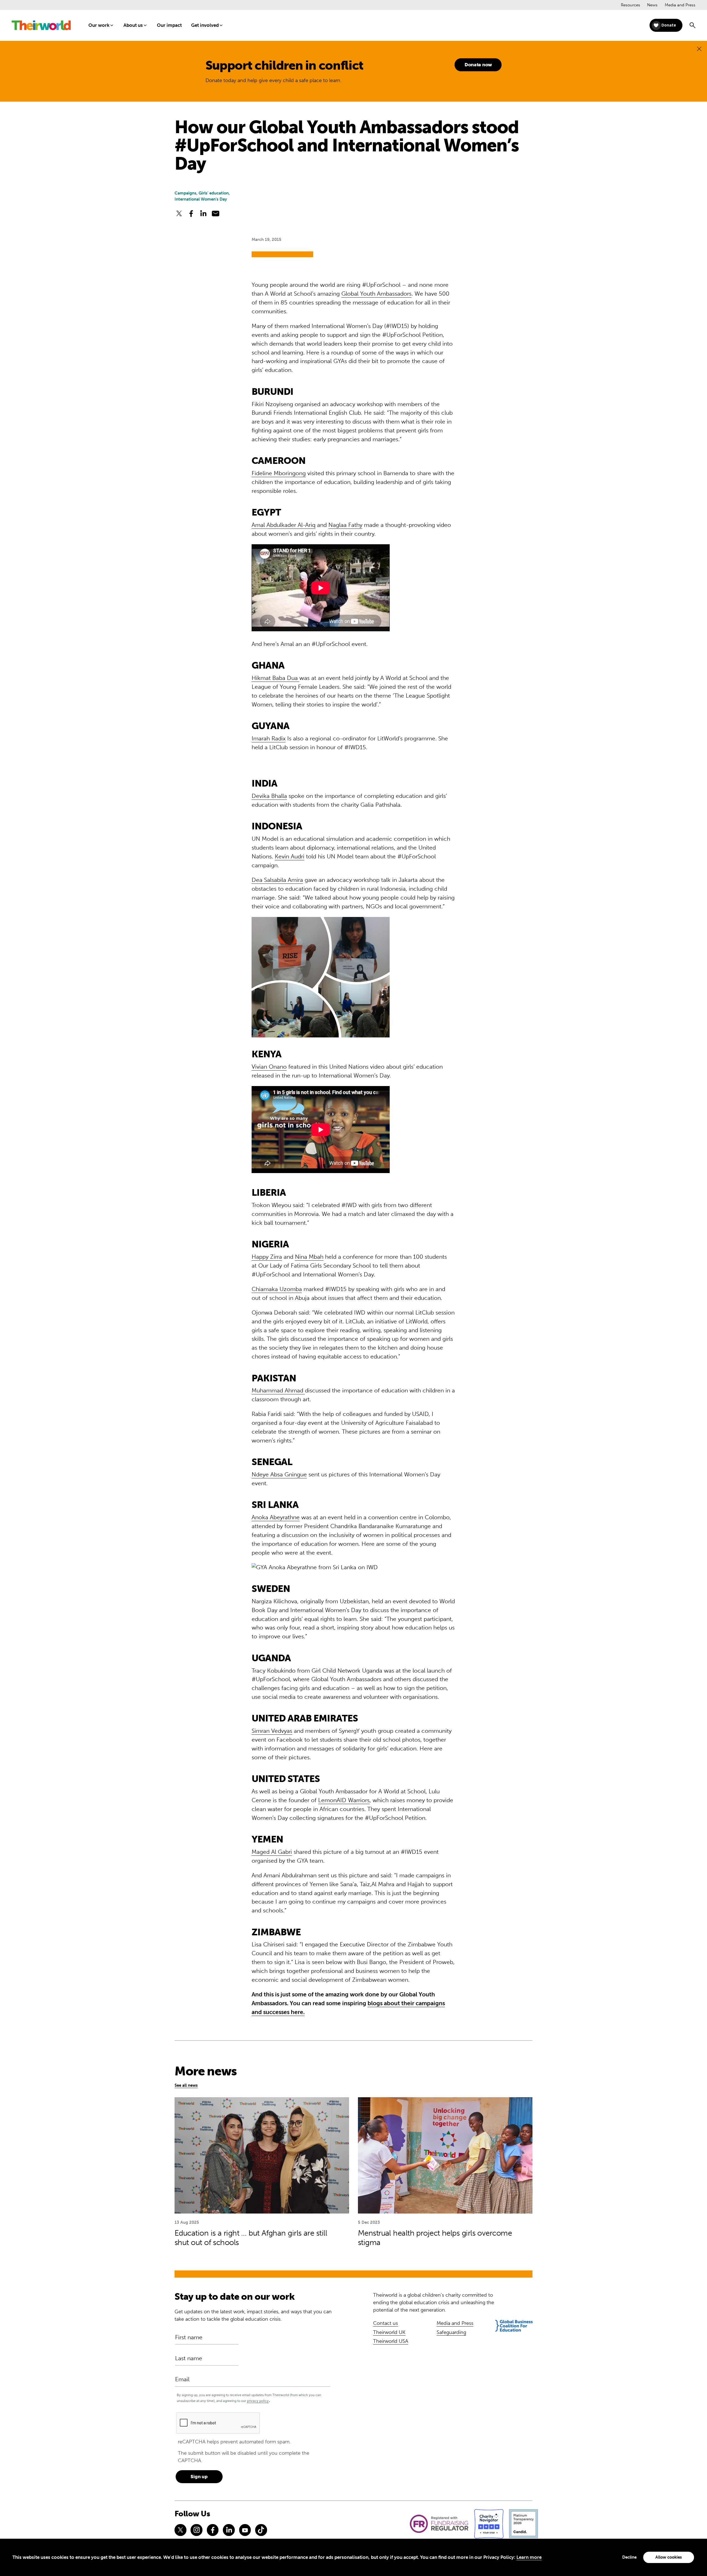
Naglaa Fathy (345, 525)
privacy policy (258, 2401)
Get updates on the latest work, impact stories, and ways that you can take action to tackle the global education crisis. (253, 2315)
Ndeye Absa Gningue (279, 1474)
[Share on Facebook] (191, 214)
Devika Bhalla (269, 796)
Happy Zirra (267, 1257)
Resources (631, 5)
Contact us (386, 2323)
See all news (186, 2085)
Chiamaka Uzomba (277, 1289)
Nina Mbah (309, 1257)
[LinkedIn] (229, 2530)
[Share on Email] (216, 214)
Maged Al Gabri (272, 1852)
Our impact (169, 25)
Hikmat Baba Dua (275, 678)
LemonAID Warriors (344, 1800)
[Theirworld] (41, 25)
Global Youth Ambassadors (376, 294)
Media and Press (680, 5)
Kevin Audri (290, 856)
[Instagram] (196, 2530)
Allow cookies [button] (669, 2557)
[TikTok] (261, 2530)
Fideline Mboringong (279, 473)
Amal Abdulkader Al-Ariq (283, 525)
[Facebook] (213, 2530)
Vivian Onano (269, 1067)
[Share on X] (179, 214)
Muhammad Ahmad (278, 1390)
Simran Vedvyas (272, 1731)
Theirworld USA (391, 2341)
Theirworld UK (389, 2332)
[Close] (699, 49)
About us (133, 25)
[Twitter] (180, 2530)
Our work (99, 25)
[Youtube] (245, 2530)
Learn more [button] (529, 2557)
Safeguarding (451, 2332)
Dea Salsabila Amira (277, 880)
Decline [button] (629, 2557)
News (652, 5)
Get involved (205, 25)
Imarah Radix (269, 738)
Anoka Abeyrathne (276, 1517)
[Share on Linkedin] (203, 214)
